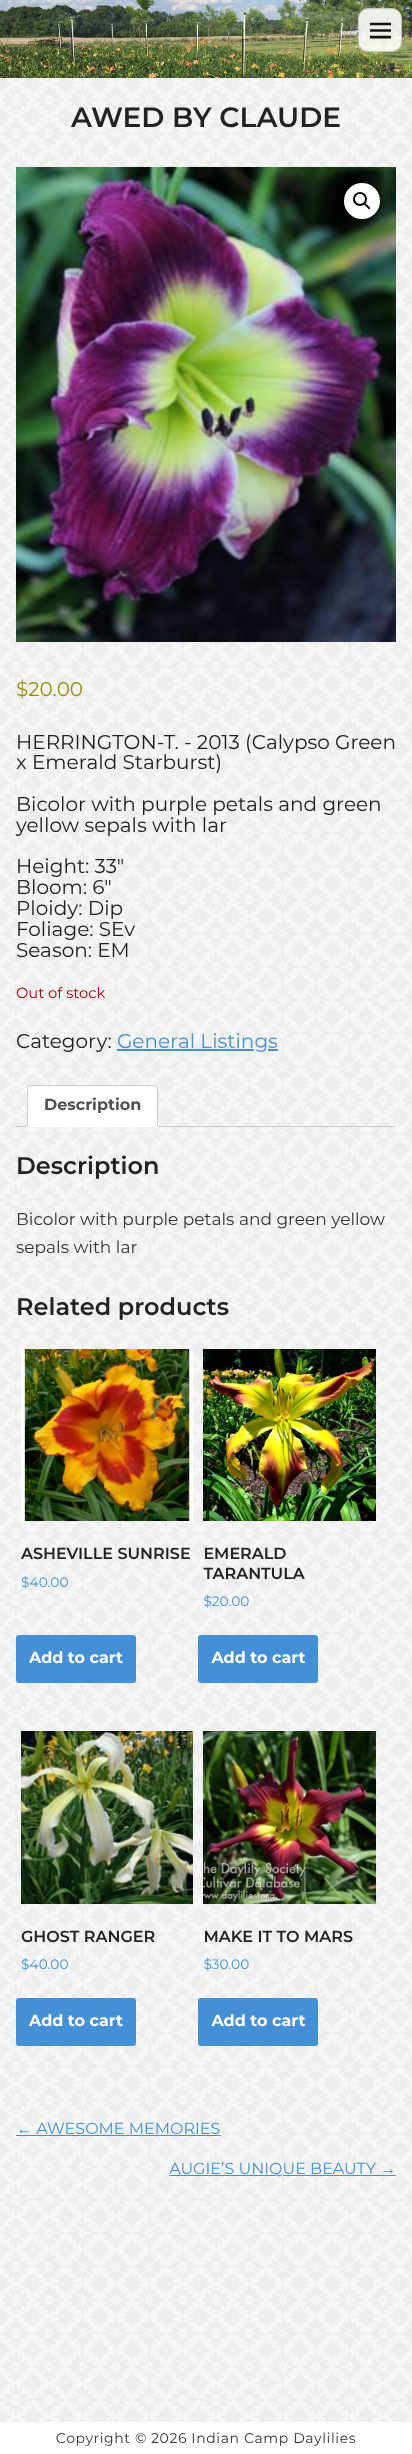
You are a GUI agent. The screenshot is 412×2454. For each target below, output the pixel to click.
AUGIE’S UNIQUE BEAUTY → (282, 2169)
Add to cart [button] (76, 1658)
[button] (362, 201)
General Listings (197, 1042)
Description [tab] (92, 1105)
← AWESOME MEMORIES (118, 2129)
